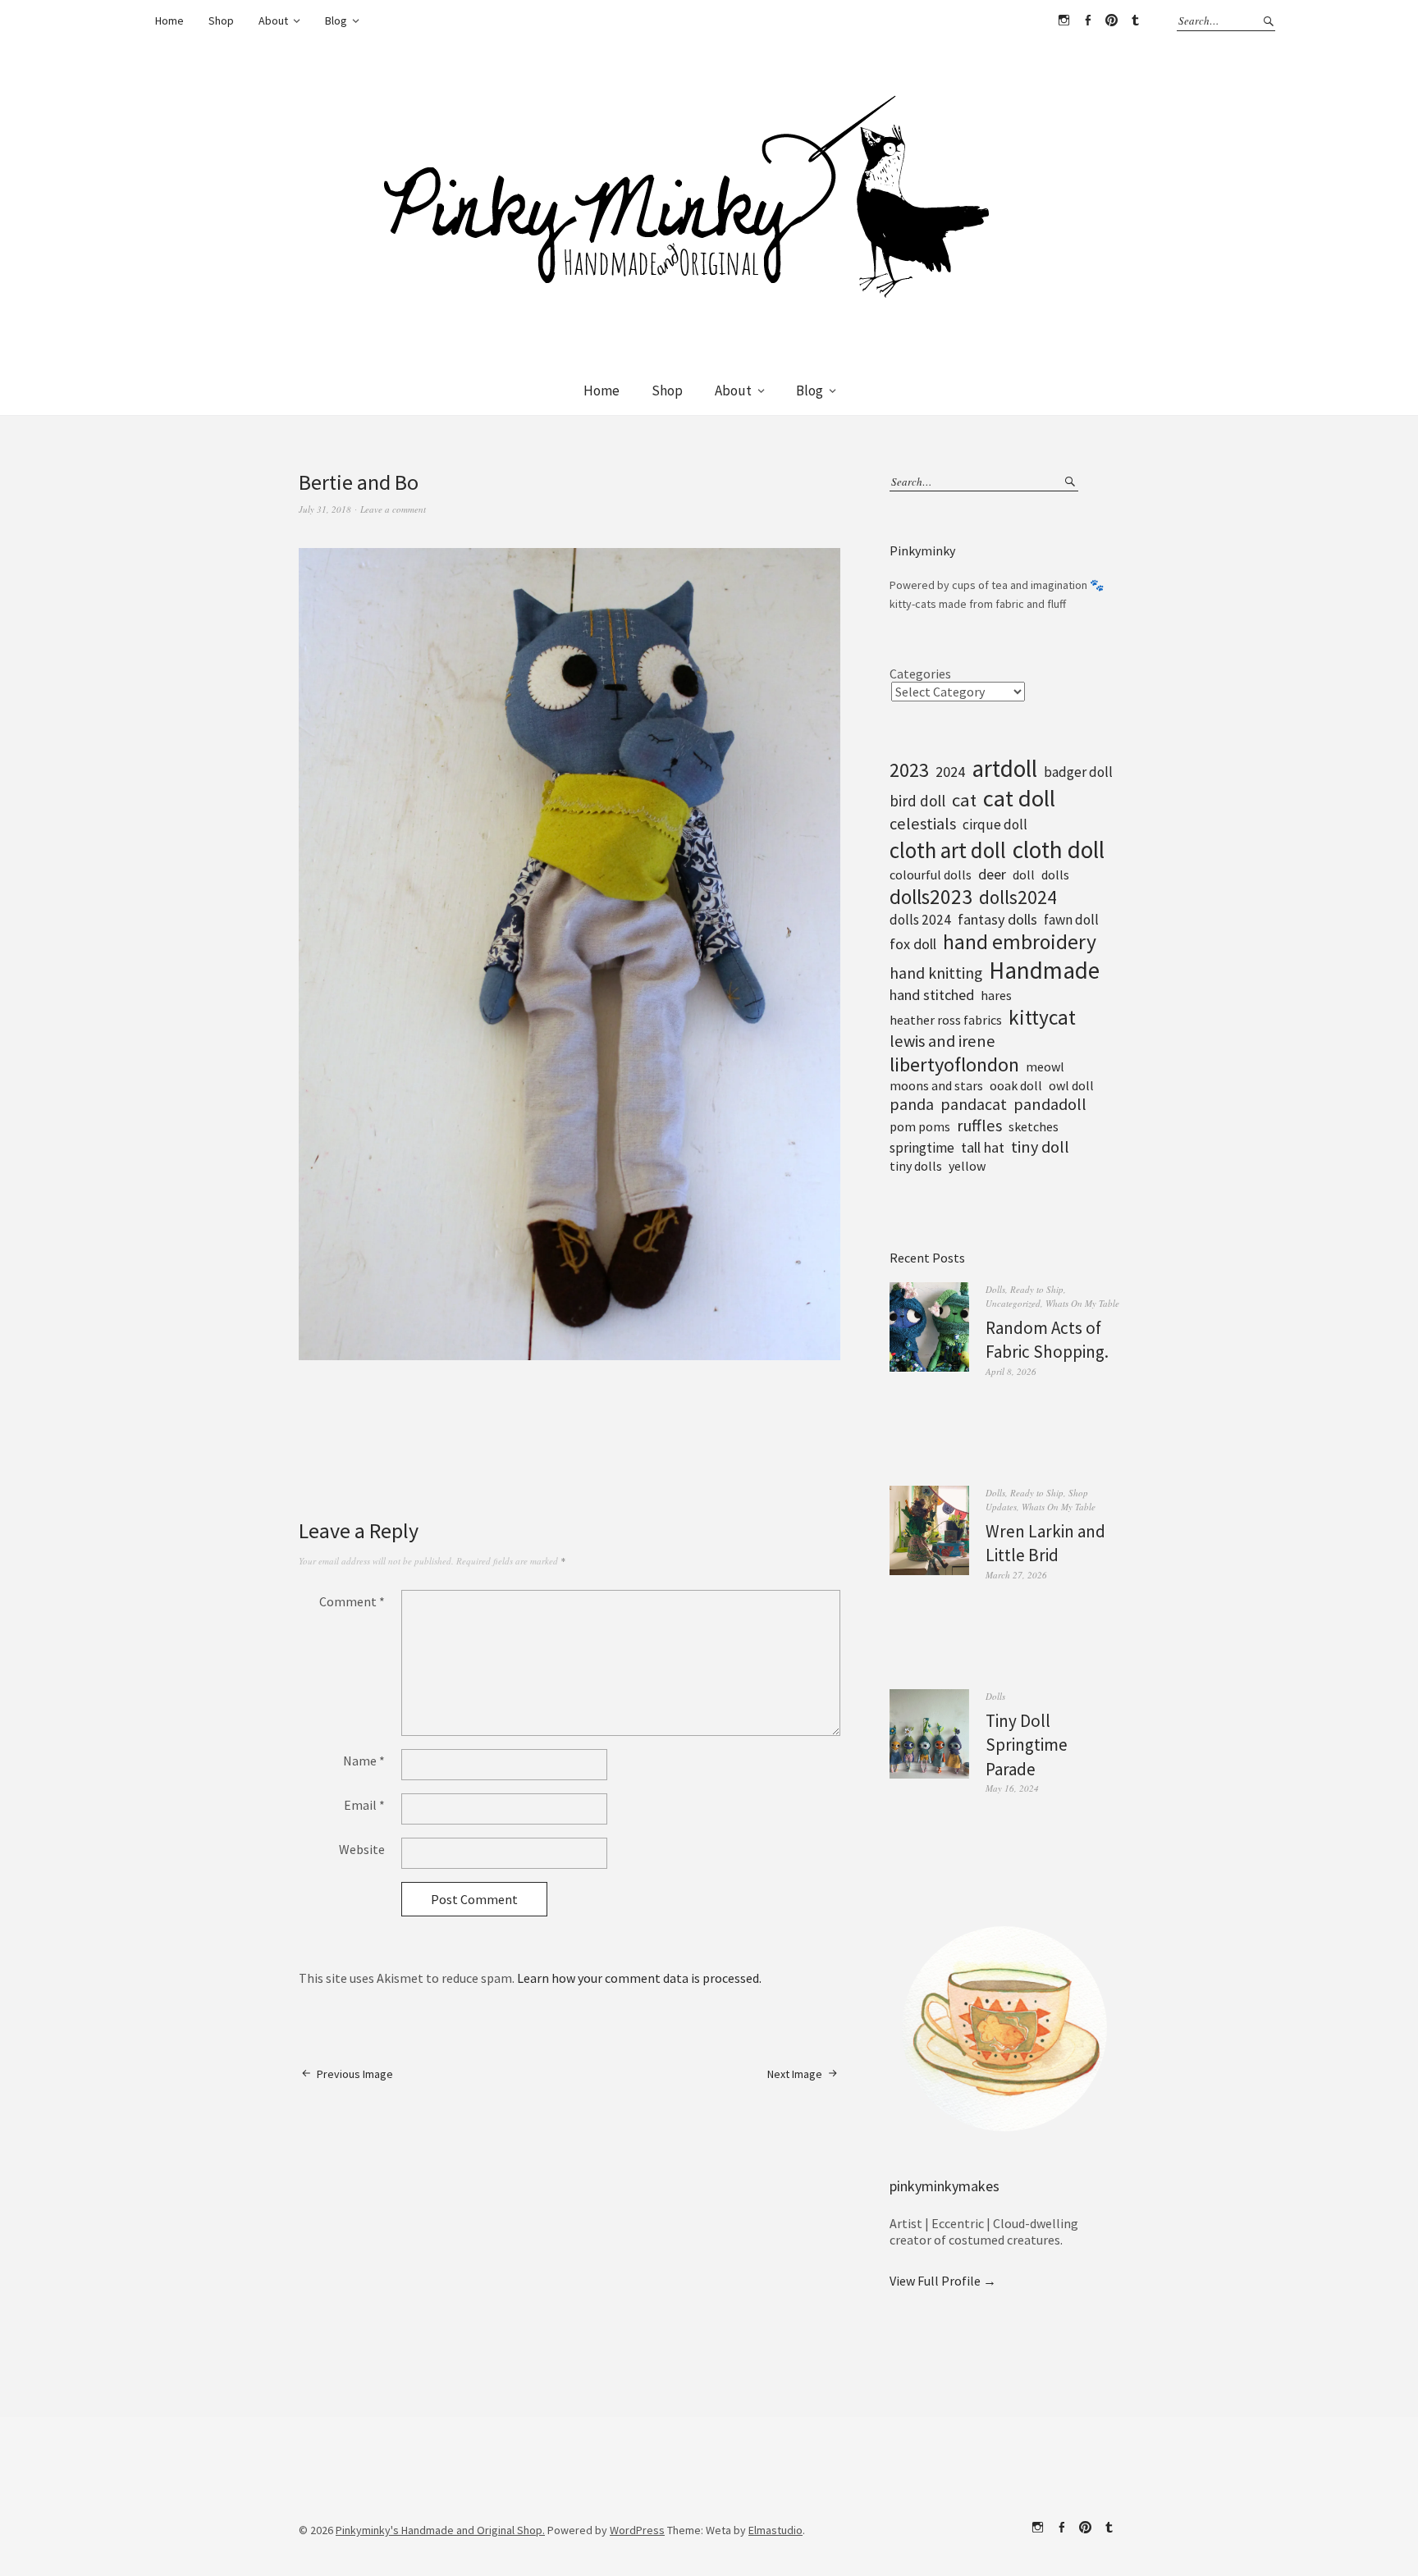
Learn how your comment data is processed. (639, 1978)
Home (169, 21)
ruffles (979, 1126)
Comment (352, 1601)
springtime (922, 1148)
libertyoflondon (954, 1064)
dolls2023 (931, 897)
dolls (1055, 875)
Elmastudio (775, 2530)
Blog (336, 21)
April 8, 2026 (1011, 1371)
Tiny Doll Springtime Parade (1027, 1745)
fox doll (913, 944)
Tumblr (1135, 21)
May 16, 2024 (1012, 1788)
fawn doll (1071, 920)
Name (364, 1761)
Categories (920, 674)
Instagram (1063, 21)
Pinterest (1111, 21)
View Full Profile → (943, 2281)
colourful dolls (931, 875)
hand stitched (932, 995)
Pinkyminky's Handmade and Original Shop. (440, 2530)
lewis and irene (942, 1041)
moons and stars (936, 1085)
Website (362, 1849)
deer (992, 874)
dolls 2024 (920, 920)
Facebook (1087, 21)
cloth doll (1059, 850)
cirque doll (995, 824)
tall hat (983, 1147)
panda (912, 1104)
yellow (967, 1166)
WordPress (637, 2530)
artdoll (1004, 768)
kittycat (1042, 1017)
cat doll (1019, 798)
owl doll (1071, 1085)
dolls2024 (1018, 897)
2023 (909, 770)
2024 (950, 772)
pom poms (920, 1126)
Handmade (1044, 970)
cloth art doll (948, 850)
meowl (1045, 1066)
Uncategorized (1013, 1303)
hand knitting (936, 973)
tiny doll (1040, 1147)
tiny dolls (916, 1166)
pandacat (974, 1104)
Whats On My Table (1082, 1303)
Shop (221, 21)
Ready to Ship (1037, 1289)
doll (1024, 875)
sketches (1034, 1126)
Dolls (995, 1289)
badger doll (1078, 772)
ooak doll (1016, 1085)
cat (964, 800)
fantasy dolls (997, 919)
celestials (923, 824)
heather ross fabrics (946, 1020)
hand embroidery (1020, 942)
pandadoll (1050, 1104)
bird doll (917, 801)
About (273, 21)
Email (364, 1805)
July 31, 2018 (325, 509)
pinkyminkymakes (945, 2186)
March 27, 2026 (1016, 1575)
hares (996, 995)
